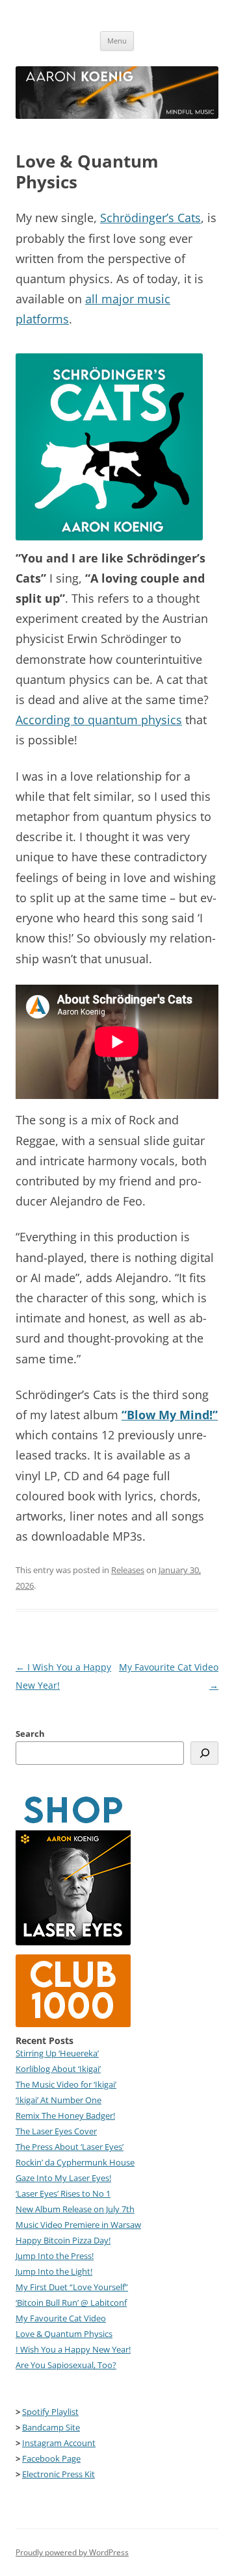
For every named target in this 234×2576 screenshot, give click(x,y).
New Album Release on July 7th (75, 2209)
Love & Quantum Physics (64, 2334)
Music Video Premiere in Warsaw (78, 2225)
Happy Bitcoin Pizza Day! (63, 2240)
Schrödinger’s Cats (150, 218)
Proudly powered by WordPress (72, 2552)
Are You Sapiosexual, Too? (66, 2365)
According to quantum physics (99, 720)
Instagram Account (59, 2443)
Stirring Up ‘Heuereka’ (57, 2053)
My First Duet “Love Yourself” (72, 2287)
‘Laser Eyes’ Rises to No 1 (63, 2193)
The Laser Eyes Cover (56, 2131)
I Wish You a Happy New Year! (73, 2349)
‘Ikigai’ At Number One (58, 2100)
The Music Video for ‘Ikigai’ (66, 2084)
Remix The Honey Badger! (65, 2115)
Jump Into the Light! (54, 2271)
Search (30, 1734)
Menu (117, 41)
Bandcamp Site (51, 2427)
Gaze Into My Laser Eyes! (63, 2178)
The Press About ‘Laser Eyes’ (70, 2147)
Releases (128, 1570)
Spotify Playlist (50, 2412)
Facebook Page (51, 2458)
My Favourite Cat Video (61, 2318)
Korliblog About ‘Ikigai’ (58, 2069)
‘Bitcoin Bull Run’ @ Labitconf (71, 2303)
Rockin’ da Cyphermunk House (75, 2162)
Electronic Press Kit (58, 2474)
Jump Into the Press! (55, 2256)
